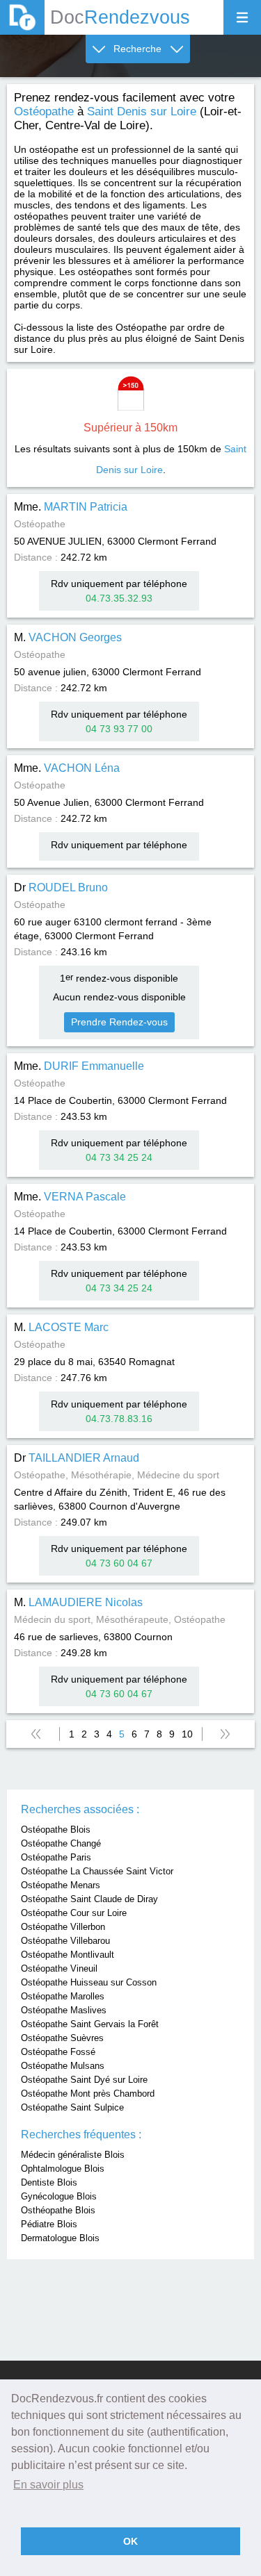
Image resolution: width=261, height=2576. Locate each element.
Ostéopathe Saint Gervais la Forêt (90, 2024)
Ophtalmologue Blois (63, 2169)
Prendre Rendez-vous (119, 1022)
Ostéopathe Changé (61, 1843)
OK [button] (130, 2541)
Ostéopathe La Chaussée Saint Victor (97, 1871)
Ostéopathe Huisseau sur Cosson (89, 1982)
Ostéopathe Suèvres (62, 2038)
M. (68, 637)
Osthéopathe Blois (58, 2210)
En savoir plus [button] (48, 2485)
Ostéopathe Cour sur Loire (74, 1913)
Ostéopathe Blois (56, 1830)
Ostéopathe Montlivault (68, 1955)
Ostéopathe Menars (61, 1885)
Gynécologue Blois (59, 2196)
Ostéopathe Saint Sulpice (72, 2107)
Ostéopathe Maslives (64, 2010)
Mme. (71, 507)
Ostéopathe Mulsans (63, 2066)
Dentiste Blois (49, 2182)
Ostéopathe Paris (56, 1857)
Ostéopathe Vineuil (59, 1968)
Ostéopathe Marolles (63, 1996)
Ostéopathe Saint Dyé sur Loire (84, 2080)
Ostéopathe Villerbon (63, 1927)
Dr (61, 887)
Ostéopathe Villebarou (65, 1941)
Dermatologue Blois (60, 2238)
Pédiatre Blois (49, 2224)
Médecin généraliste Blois (73, 2155)
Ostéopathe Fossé (58, 2052)
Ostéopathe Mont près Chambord (88, 2094)
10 (187, 1734)
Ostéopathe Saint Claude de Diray (89, 1899)
